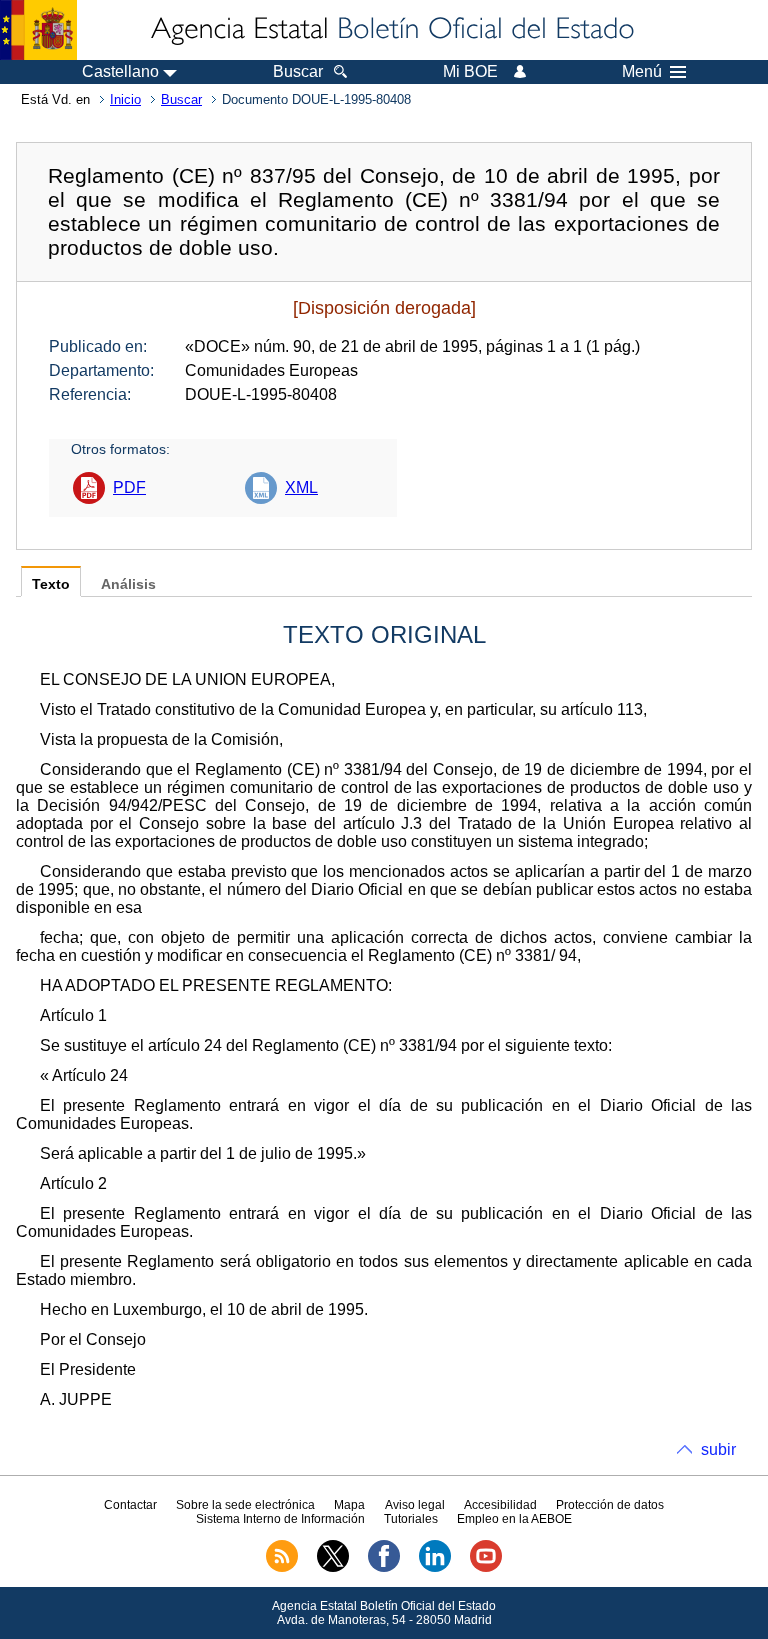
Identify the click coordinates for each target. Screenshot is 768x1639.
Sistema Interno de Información (280, 1519)
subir (718, 1449)
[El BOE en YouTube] (486, 1568)
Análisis (128, 584)
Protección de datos (610, 1505)
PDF (129, 487)
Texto (51, 584)
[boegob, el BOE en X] (333, 1568)
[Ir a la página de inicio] (391, 30)
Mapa (349, 1505)
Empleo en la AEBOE (514, 1519)
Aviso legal (415, 1505)
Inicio (125, 99)
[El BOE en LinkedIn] (435, 1568)
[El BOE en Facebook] (384, 1568)
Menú (642, 72)
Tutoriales (411, 1519)
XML (301, 487)
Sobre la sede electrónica (245, 1505)
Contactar (130, 1505)
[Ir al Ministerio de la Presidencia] (38, 30)
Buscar (181, 99)
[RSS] (282, 1568)
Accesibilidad (500, 1505)
